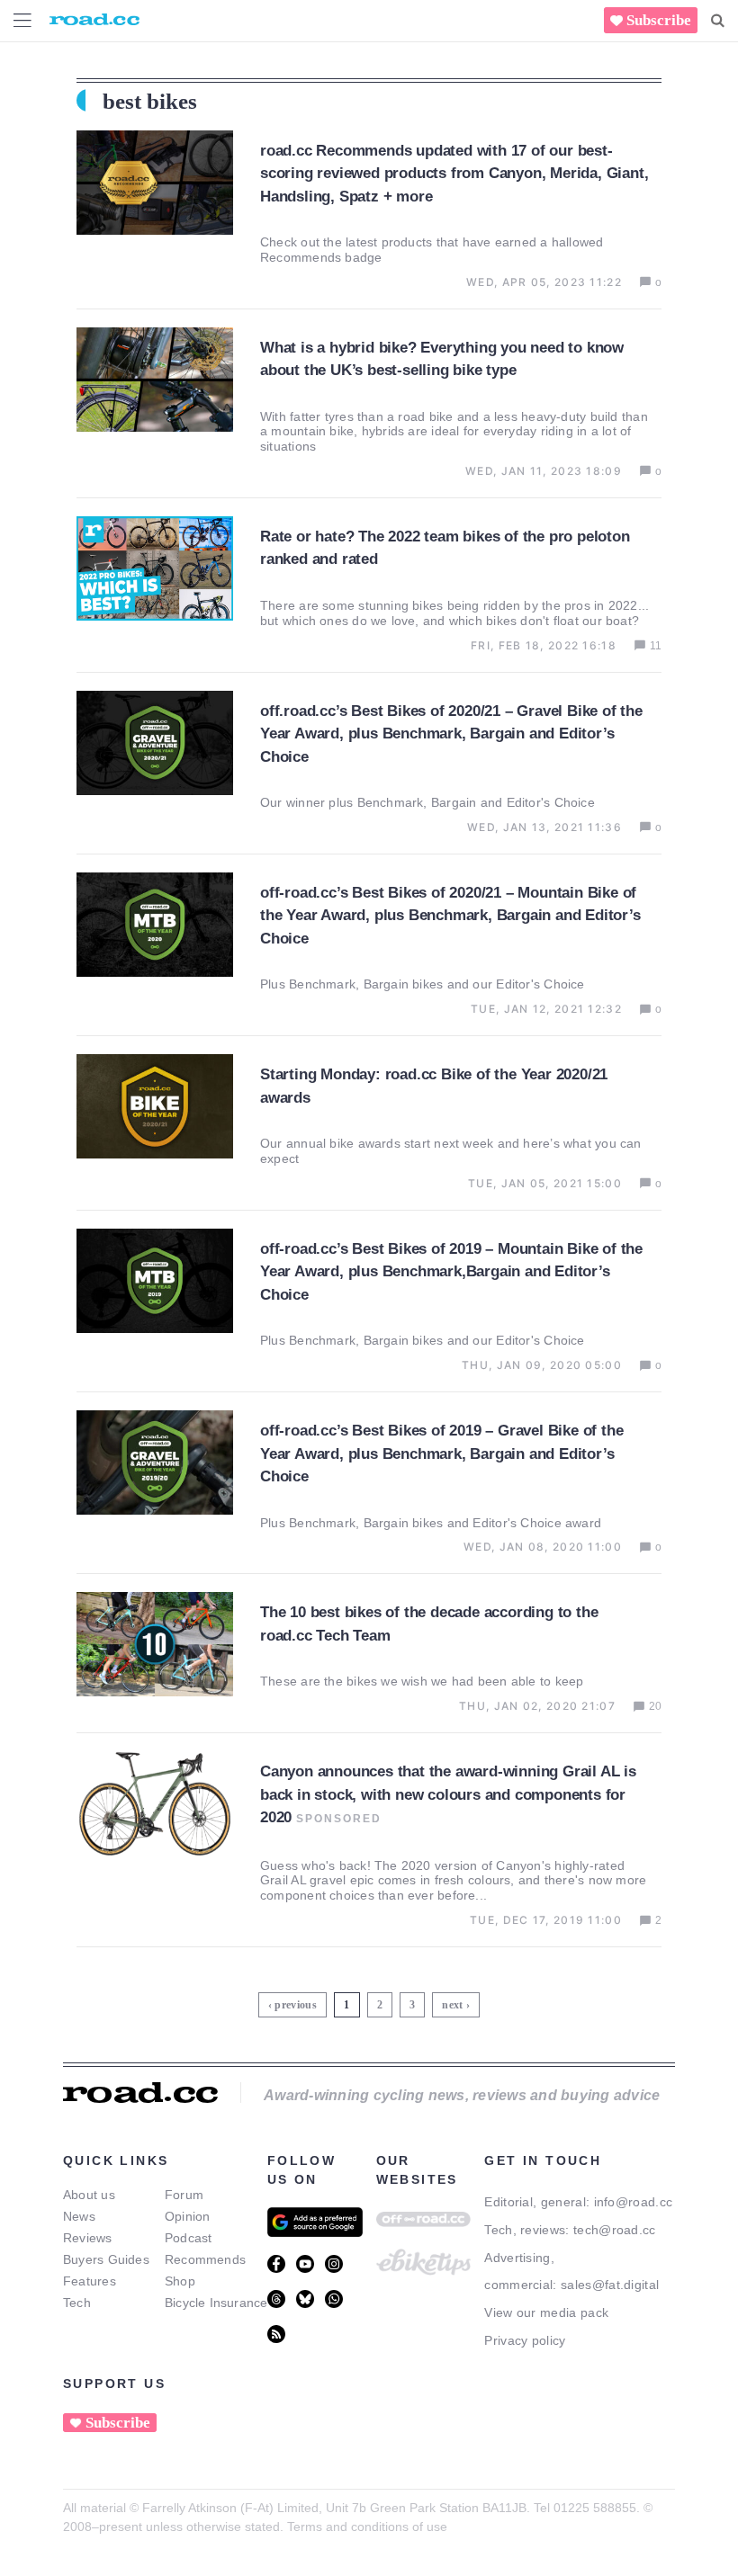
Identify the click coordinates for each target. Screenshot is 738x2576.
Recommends (205, 2259)
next (452, 2005)
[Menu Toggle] (22, 20)
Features (90, 2281)
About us (89, 2195)
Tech (77, 2303)
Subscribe (659, 20)
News (79, 2216)
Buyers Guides (106, 2259)
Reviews (88, 2238)
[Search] (718, 21)
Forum (184, 2195)
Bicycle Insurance (216, 2303)
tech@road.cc (615, 2230)
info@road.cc (634, 2202)
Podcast (189, 2238)
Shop (180, 2281)
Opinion (188, 2216)
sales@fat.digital (610, 2285)
